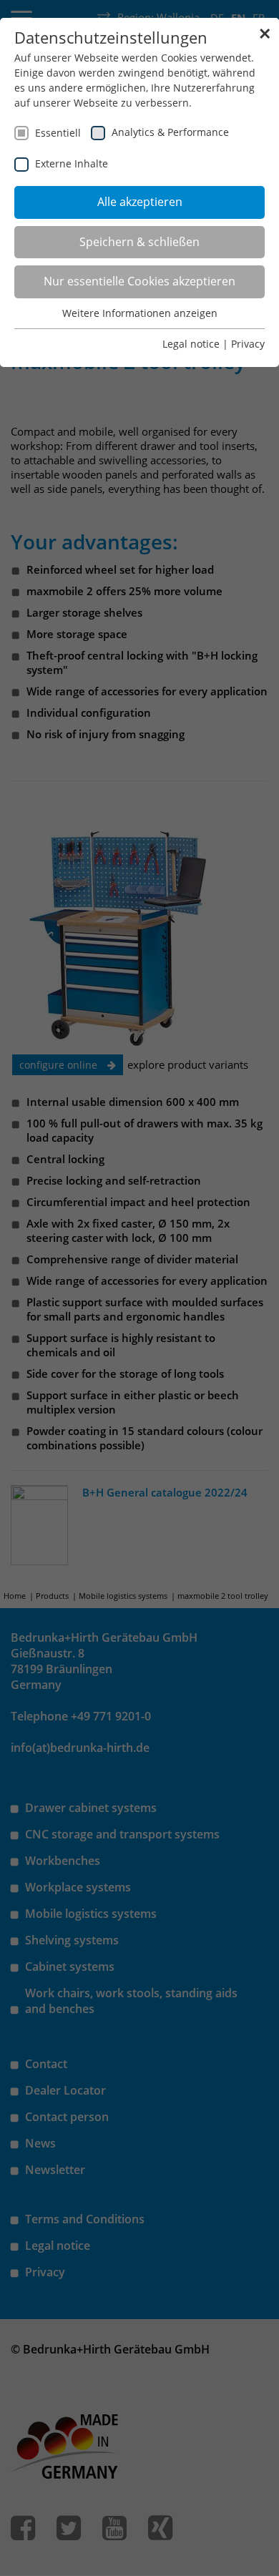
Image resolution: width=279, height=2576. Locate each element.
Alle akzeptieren (140, 202)
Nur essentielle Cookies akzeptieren (139, 281)
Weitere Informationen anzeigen (140, 313)
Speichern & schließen (139, 242)
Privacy (248, 344)
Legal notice (191, 344)
